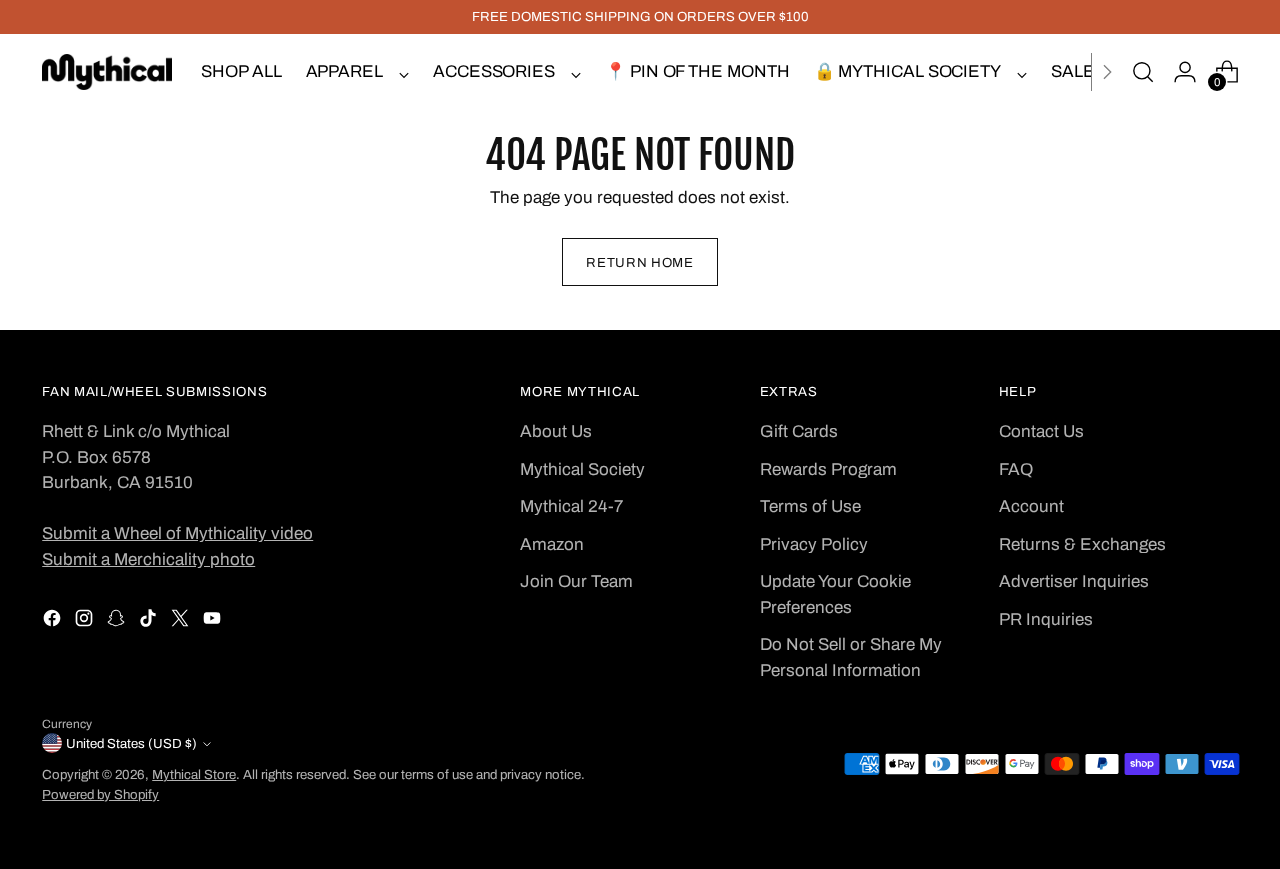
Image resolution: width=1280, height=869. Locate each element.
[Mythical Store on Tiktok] (150, 622)
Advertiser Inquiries (1074, 581)
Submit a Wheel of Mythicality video (177, 533)
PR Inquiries (1046, 619)
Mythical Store (194, 774)
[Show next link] (1107, 72)
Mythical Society (582, 469)
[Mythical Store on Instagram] (86, 622)
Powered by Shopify (100, 794)
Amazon (552, 544)
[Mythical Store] (107, 72)
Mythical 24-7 (571, 506)
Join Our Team (576, 581)
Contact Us (1041, 431)
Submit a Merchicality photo (148, 559)
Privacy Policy (814, 544)
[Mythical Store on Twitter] (182, 622)
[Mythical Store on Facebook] (54, 622)
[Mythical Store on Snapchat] (118, 622)
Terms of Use (810, 506)
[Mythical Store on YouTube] (214, 622)
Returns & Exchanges (1082, 544)
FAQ (1016, 469)
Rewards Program (828, 469)
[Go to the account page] (1185, 72)
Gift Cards (799, 431)
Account (1031, 506)
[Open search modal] (1143, 72)
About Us (556, 431)
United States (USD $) (131, 743)
